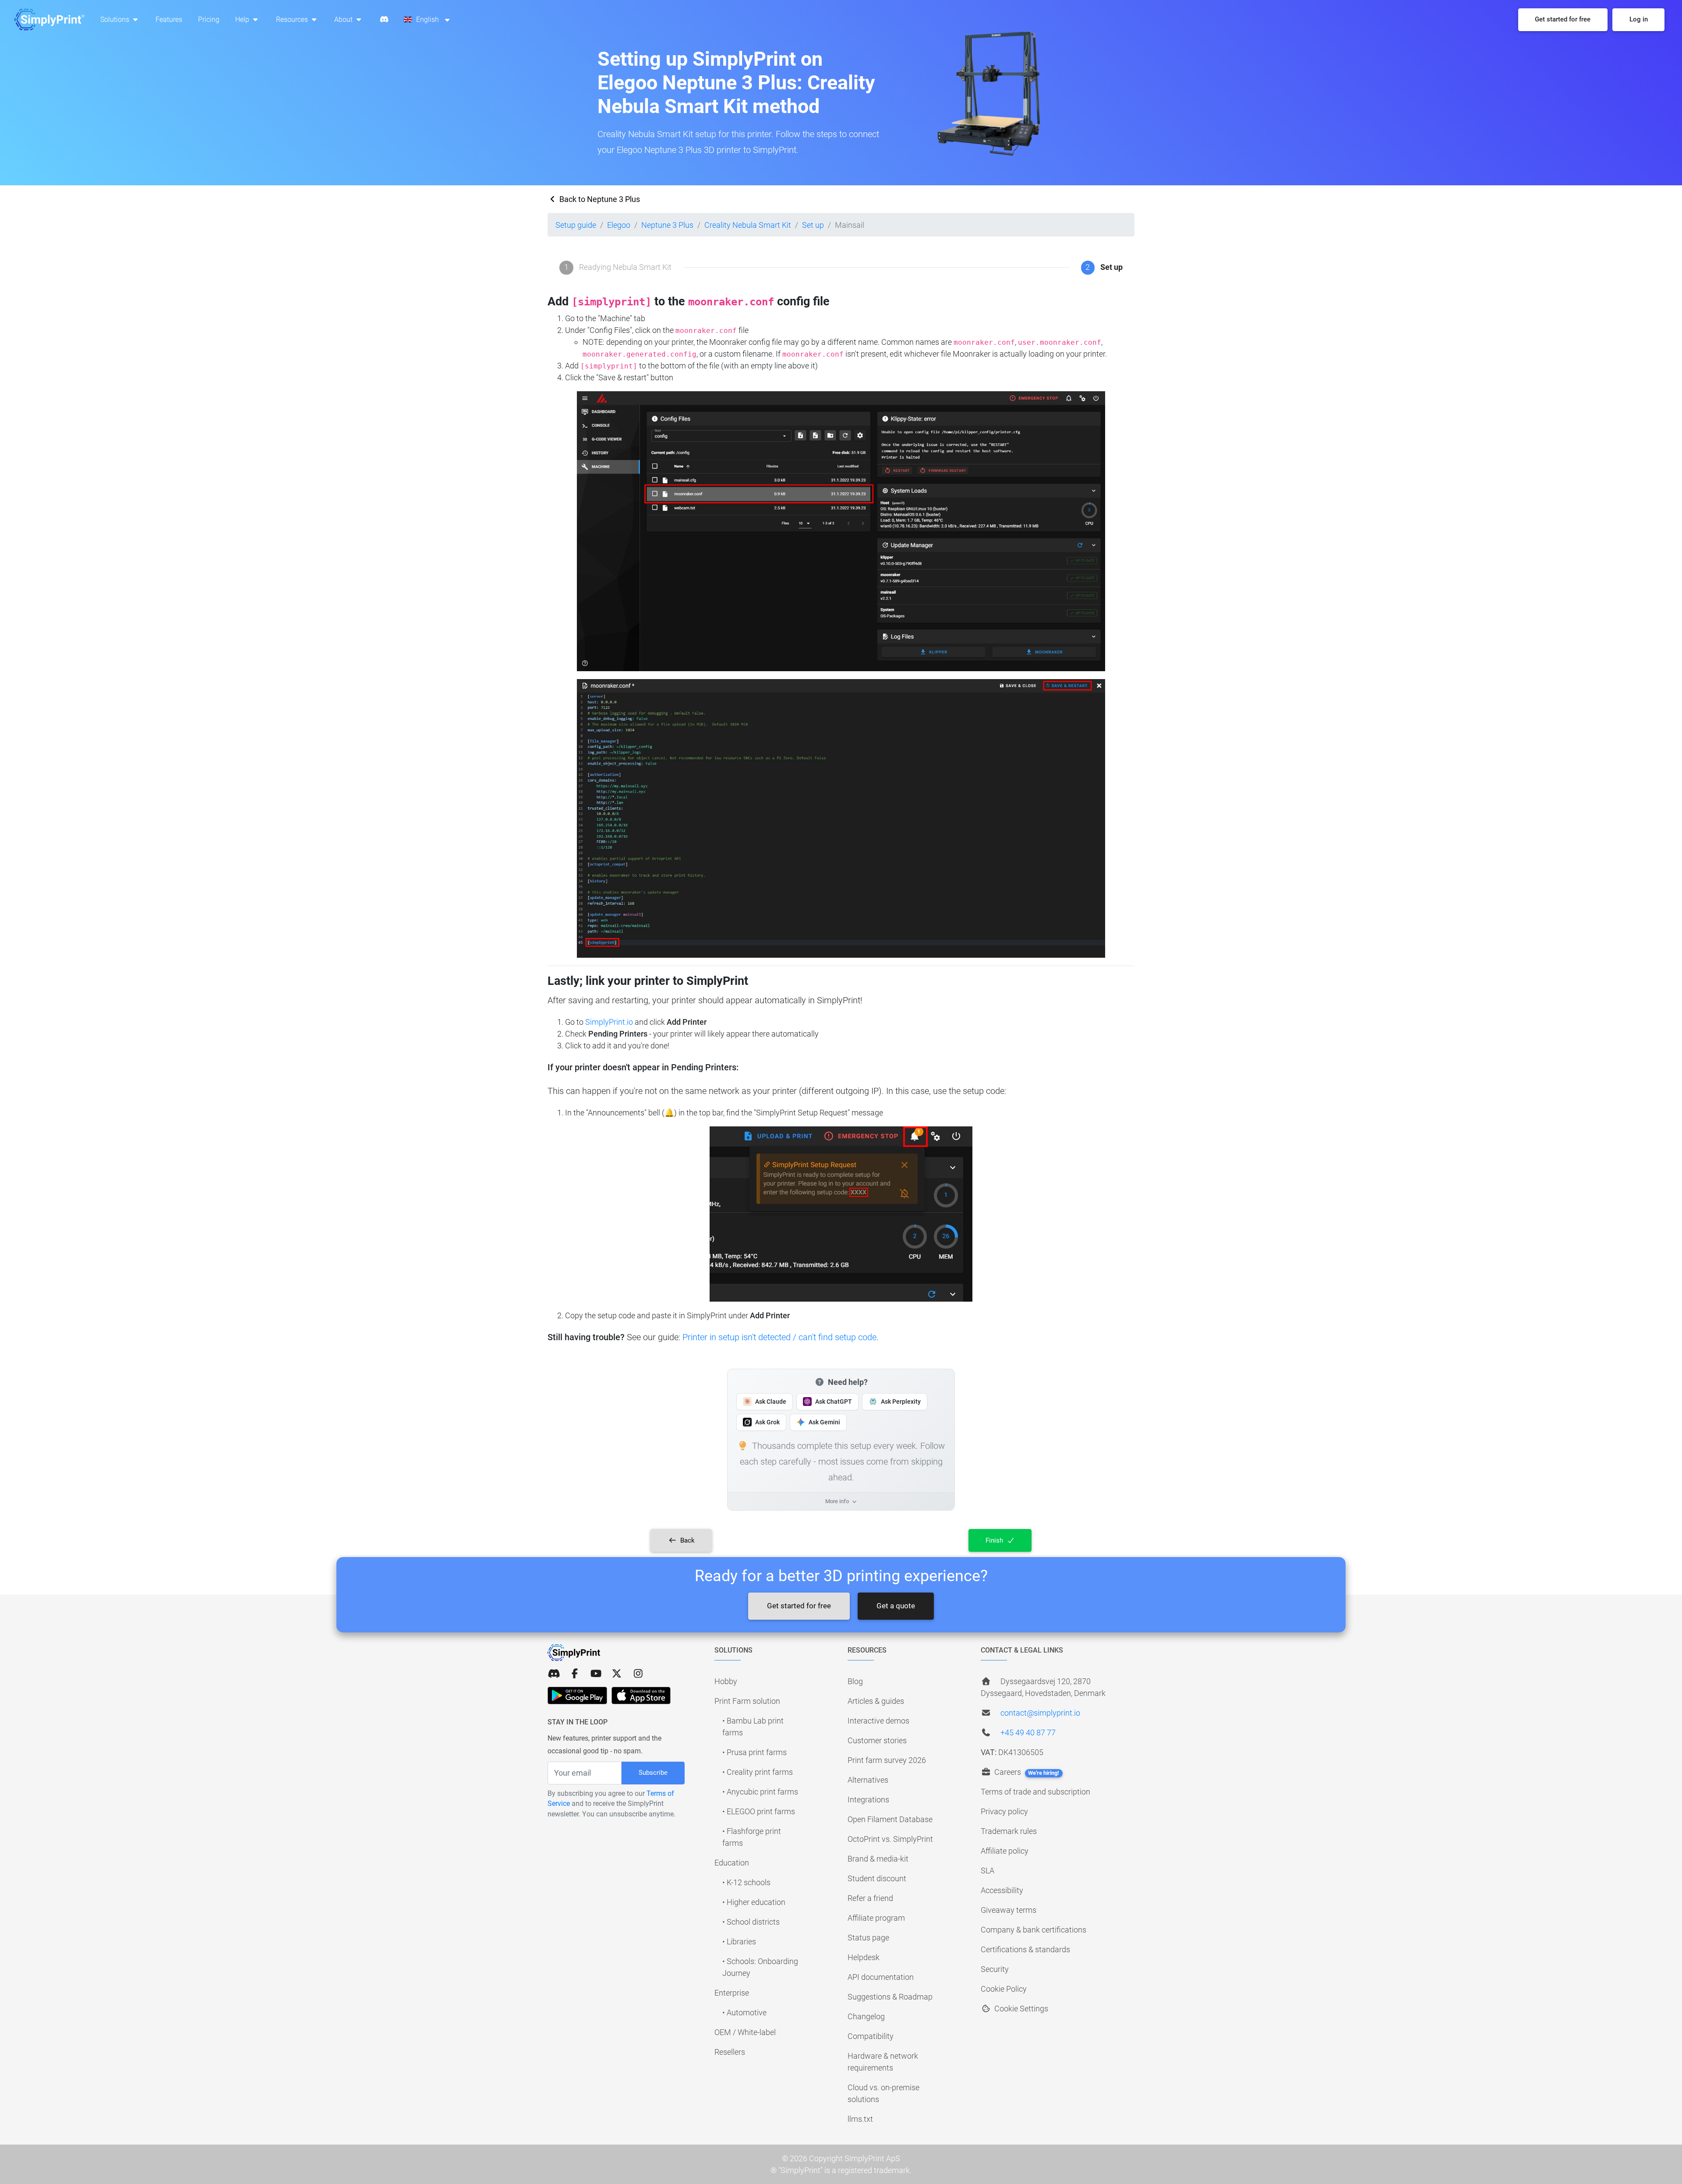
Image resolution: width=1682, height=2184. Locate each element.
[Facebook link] (575, 1674)
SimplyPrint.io (609, 1022)
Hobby (726, 1681)
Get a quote (896, 1606)
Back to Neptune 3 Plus (599, 199)
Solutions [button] (116, 19)
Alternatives (868, 1780)
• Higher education (754, 1902)
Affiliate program (876, 1918)
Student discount (877, 1878)
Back (687, 1540)
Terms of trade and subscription (1035, 1792)
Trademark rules (1009, 1831)
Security (995, 1969)
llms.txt (860, 2119)
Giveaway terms (1009, 1910)
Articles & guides (876, 1701)
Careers (1026, 1772)
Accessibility (1002, 1890)
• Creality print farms (758, 1772)
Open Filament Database (890, 1819)
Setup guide (576, 225)
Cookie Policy (1004, 1989)
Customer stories (877, 1740)
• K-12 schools (746, 1882)
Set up (813, 225)
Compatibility (871, 2036)
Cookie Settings (1020, 2009)
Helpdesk (864, 1957)
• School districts (751, 1922)
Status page (868, 1938)
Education (732, 1863)
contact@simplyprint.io (1040, 1713)
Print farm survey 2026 (887, 1760)
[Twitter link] (617, 1674)
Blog (855, 1681)
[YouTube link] (596, 1674)
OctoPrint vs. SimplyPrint (890, 1839)
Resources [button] (293, 19)
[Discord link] (554, 1674)
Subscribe (653, 1773)
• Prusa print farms (754, 1752)
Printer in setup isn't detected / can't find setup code (779, 1337)
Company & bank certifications (1034, 1930)
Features (169, 19)
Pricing (209, 19)
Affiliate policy (1005, 1851)
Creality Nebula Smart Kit (748, 225)
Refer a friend (870, 1898)
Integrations (868, 1800)
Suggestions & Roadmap (890, 1997)
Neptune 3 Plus (667, 225)
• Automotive (744, 2012)
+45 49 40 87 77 (1028, 1733)
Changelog (866, 2016)
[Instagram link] (638, 1674)
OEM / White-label (745, 2032)
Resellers (730, 2052)
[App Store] (641, 1696)
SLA (988, 1871)
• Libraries (739, 1942)
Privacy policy (1004, 1811)
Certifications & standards (1025, 1949)
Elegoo (619, 225)
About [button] (344, 19)
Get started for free (799, 1606)
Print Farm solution (747, 1701)
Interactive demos (878, 1721)
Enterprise (732, 1993)
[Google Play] (577, 1696)
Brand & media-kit (878, 1859)
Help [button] (243, 19)
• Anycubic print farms (760, 1792)
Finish (995, 1540)
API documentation (881, 1977)
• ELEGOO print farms (759, 1811)
